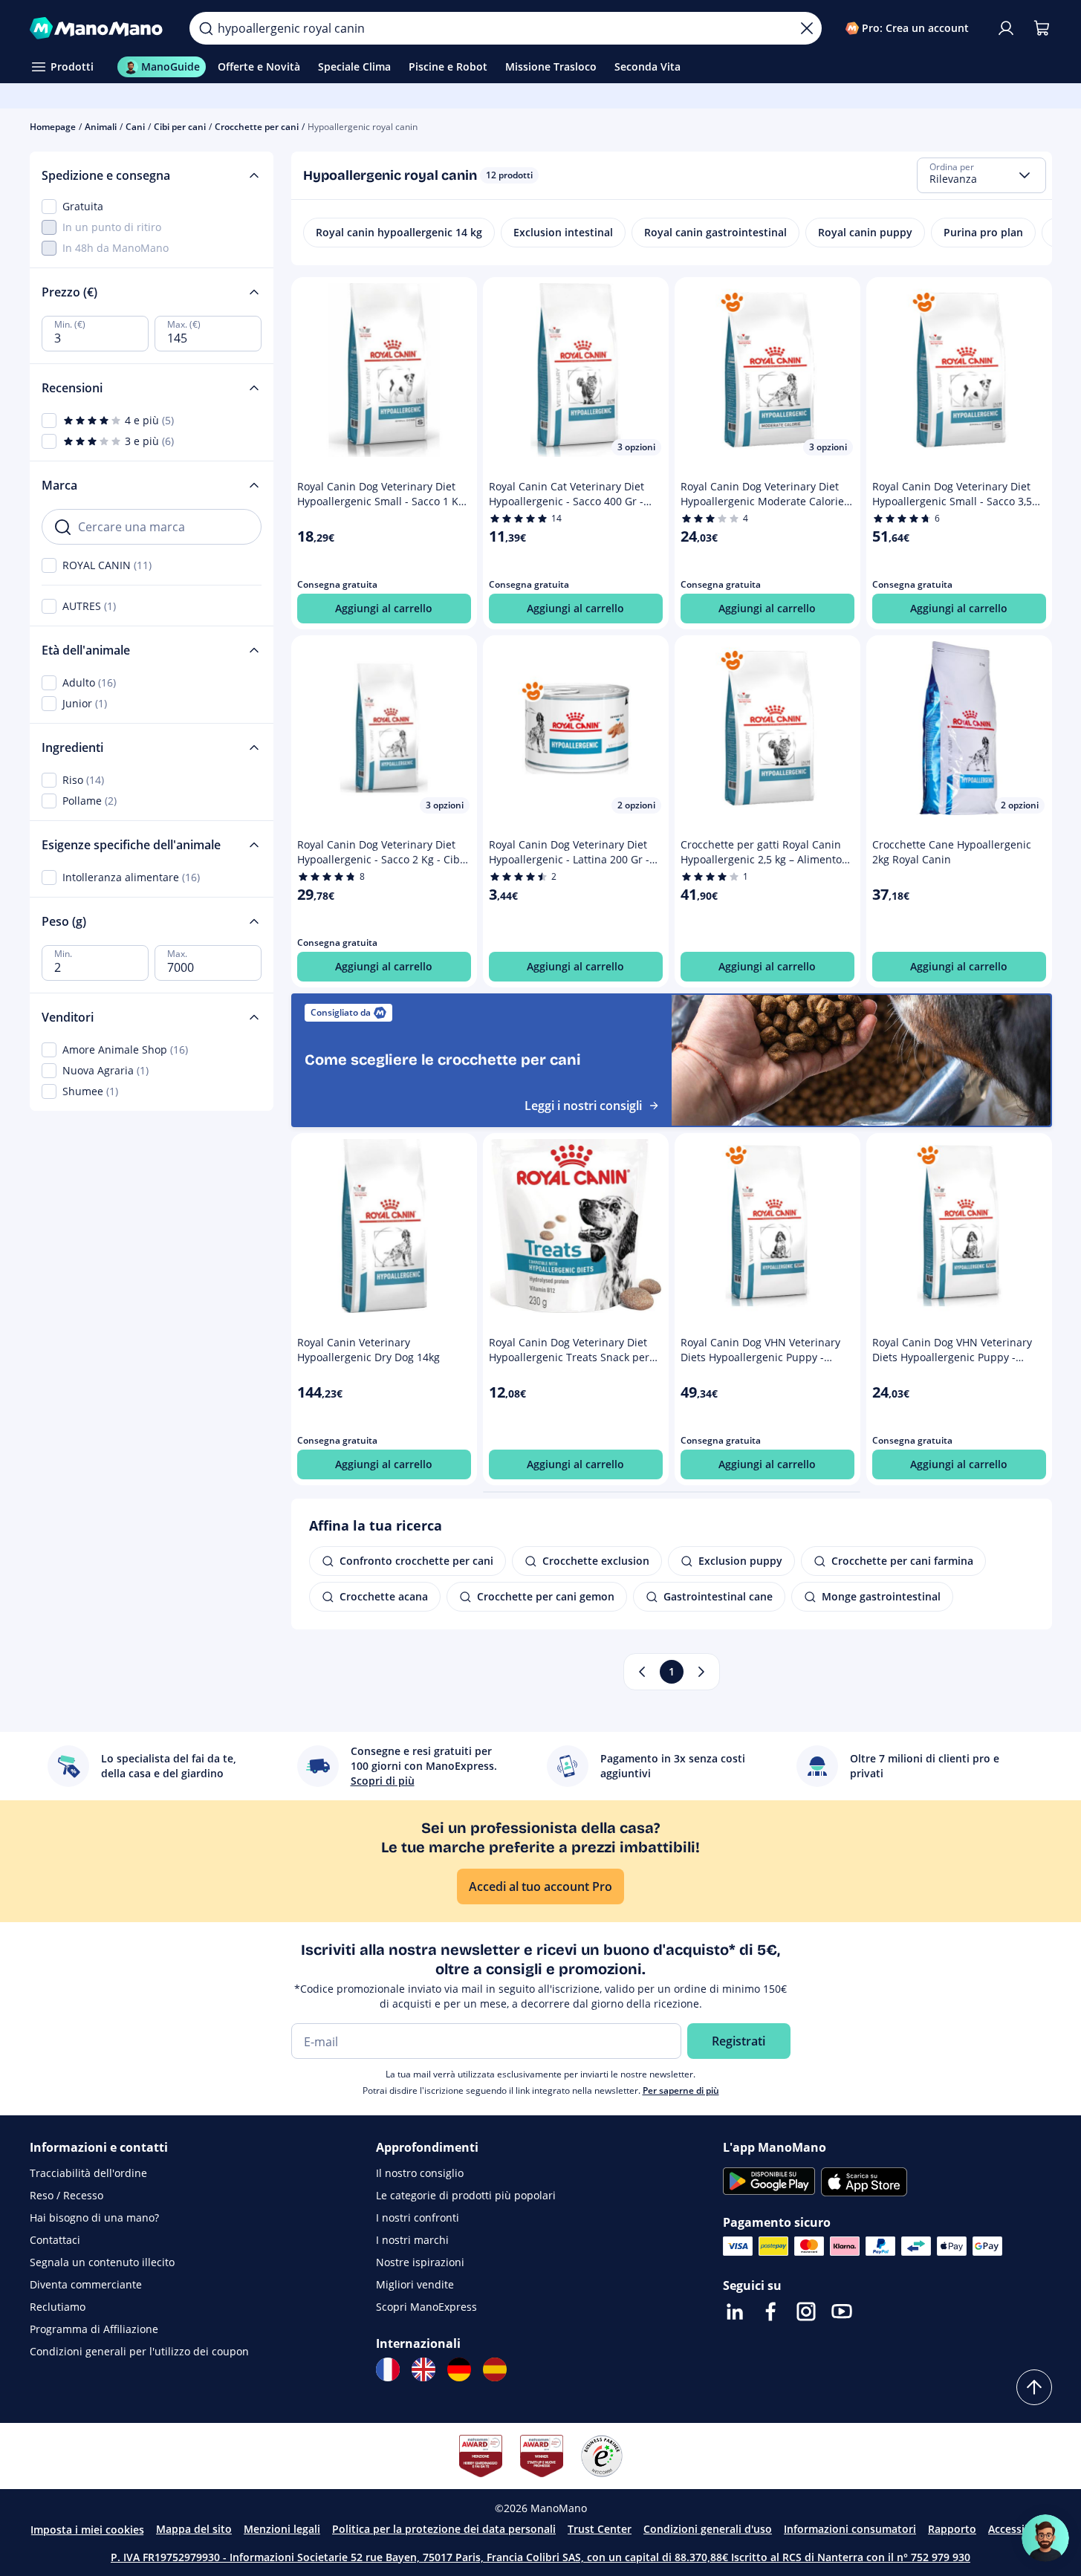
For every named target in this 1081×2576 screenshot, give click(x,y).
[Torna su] (1034, 2387)
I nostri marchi (412, 2240)
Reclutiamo (58, 2307)
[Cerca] (206, 28)
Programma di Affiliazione (94, 2329)
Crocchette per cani (257, 127)
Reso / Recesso (66, 2195)
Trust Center (600, 2529)
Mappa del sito (194, 2529)
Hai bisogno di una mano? (94, 2217)
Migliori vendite (415, 2284)
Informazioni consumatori (850, 2529)
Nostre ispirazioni (420, 2262)
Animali (101, 127)
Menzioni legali (282, 2529)
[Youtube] (842, 2311)
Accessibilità (1019, 2529)
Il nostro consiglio (420, 2173)
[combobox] (981, 175)
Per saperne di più (681, 2090)
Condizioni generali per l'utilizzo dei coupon (139, 2351)
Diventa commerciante (86, 2284)
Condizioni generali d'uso (708, 2529)
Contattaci (55, 2240)
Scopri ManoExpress (426, 2307)
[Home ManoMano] (98, 28)
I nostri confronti (418, 2217)
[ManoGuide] (1045, 2538)
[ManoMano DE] (459, 2369)
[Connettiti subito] (1006, 28)
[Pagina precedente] (642, 1672)
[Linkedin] (735, 2311)
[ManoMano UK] (423, 2369)
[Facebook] (770, 2311)
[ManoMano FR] (388, 2369)
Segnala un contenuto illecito (102, 2262)
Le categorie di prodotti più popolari (466, 2195)
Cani (135, 127)
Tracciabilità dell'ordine (88, 2173)
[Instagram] (806, 2311)
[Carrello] (1042, 28)
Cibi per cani (180, 127)
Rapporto (952, 2529)
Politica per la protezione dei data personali (444, 2529)
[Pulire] (807, 28)
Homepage (53, 127)
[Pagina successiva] (701, 1672)
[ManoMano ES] (495, 2369)
